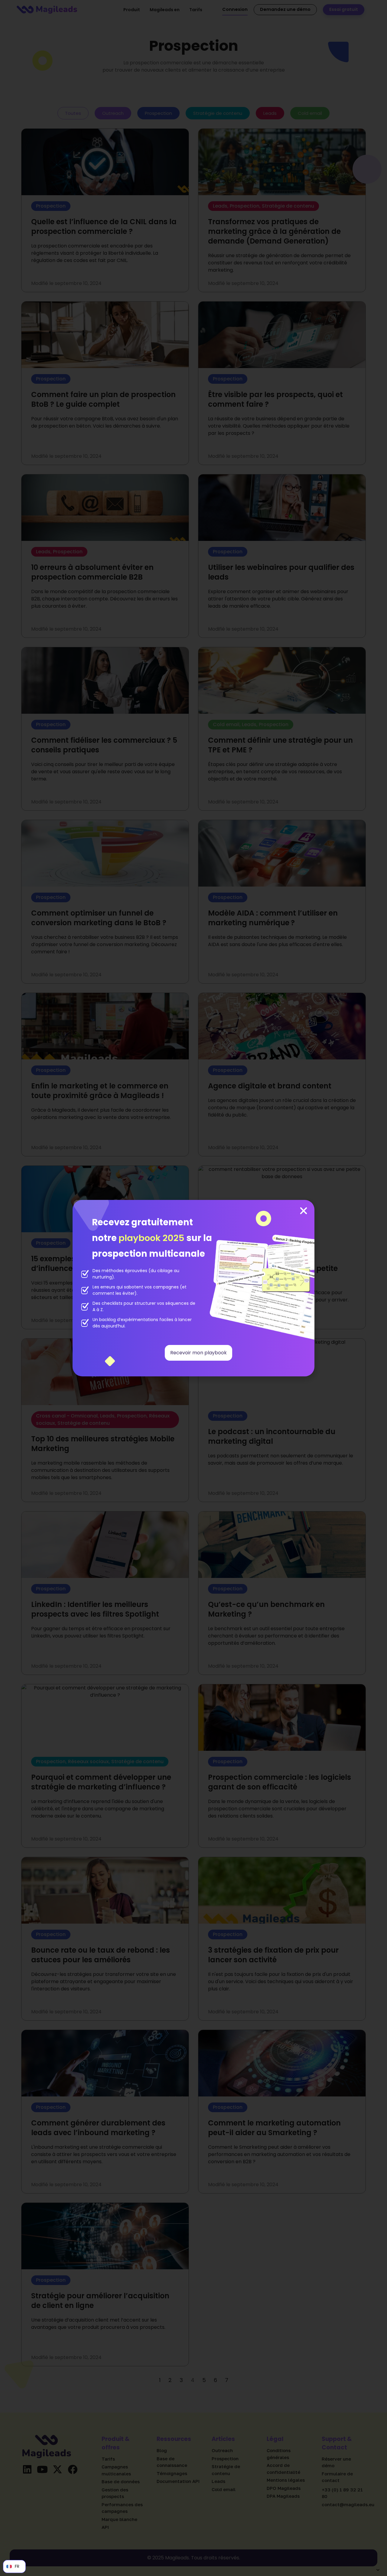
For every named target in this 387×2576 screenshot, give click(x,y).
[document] (193, 1288)
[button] (304, 1211)
